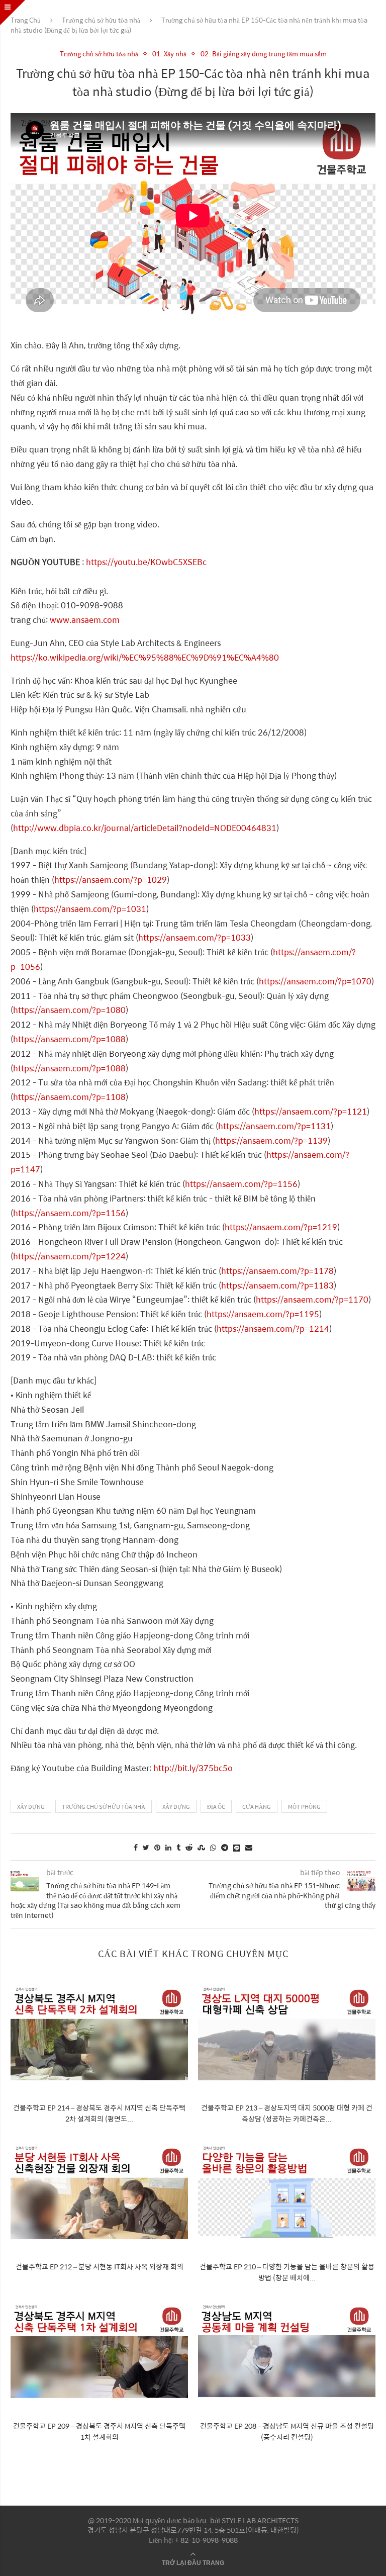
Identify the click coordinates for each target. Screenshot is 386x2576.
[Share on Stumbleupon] (201, 1847)
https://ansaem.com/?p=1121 (311, 1111)
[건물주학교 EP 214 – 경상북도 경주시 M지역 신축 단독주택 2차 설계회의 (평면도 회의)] (99, 2034)
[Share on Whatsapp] (213, 1847)
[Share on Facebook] (136, 1847)
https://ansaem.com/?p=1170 (312, 1299)
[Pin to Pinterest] (157, 1847)
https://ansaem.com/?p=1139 (271, 1140)
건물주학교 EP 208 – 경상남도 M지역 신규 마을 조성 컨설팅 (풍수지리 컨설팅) (287, 2431)
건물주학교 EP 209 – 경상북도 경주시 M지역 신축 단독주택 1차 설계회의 (99, 2431)
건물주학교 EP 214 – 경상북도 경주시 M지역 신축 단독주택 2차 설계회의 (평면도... (99, 2113)
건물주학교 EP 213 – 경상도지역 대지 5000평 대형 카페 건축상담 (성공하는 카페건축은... (287, 2113)
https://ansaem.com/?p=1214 (273, 1328)
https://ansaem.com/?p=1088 (69, 1039)
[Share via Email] (249, 1847)
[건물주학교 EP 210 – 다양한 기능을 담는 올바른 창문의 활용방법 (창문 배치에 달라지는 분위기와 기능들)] (287, 2193)
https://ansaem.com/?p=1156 (241, 1184)
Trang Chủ (26, 20)
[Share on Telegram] (225, 1847)
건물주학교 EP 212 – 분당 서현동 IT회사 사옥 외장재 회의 (100, 2266)
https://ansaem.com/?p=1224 (69, 1256)
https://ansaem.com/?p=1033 (195, 937)
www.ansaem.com (85, 620)
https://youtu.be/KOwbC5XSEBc (146, 562)
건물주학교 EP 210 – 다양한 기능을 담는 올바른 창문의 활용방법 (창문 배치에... (287, 2272)
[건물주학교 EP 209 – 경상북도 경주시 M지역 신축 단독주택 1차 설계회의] (99, 2352)
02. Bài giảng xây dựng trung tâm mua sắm (264, 54)
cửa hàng (257, 1807)
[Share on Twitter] (146, 1847)
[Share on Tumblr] (178, 1847)
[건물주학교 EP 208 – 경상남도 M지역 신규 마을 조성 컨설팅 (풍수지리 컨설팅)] (287, 2352)
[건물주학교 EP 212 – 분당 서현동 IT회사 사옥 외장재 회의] (99, 2193)
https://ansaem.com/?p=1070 (315, 981)
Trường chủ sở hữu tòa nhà (101, 20)
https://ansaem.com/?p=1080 (69, 1010)
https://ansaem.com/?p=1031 (90, 909)
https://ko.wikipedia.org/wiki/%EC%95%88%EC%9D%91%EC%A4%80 (145, 657)
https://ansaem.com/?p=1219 (281, 1227)
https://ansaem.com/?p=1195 (263, 1314)
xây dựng (31, 1807)
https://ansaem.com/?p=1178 (277, 1271)
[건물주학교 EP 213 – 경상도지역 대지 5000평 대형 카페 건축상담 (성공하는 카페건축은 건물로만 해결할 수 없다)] (287, 2034)
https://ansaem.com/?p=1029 (111, 880)
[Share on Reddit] (189, 1847)
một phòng (304, 1807)
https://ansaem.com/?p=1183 (277, 1285)
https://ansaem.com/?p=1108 (69, 1097)
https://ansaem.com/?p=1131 (274, 1126)
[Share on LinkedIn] (168, 1847)
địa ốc (216, 1807)
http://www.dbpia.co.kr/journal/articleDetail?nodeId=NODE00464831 (145, 828)
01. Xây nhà (169, 54)
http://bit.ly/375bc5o (193, 1768)
